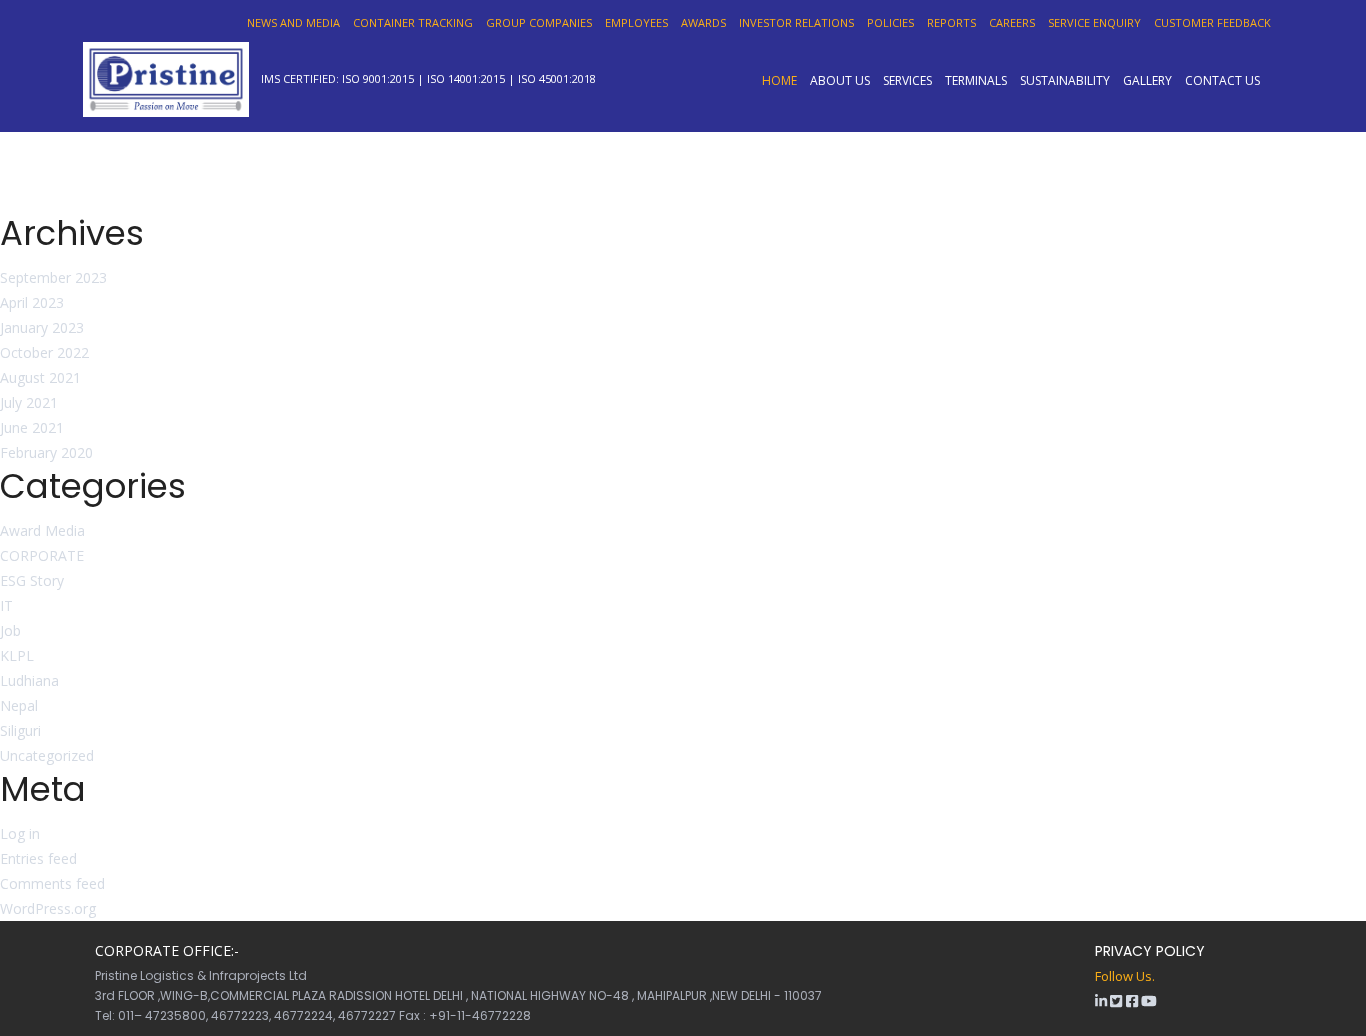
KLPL (17, 655)
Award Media (42, 530)
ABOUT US (840, 80)
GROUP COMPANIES (539, 22)
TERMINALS (976, 80)
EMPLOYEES (636, 22)
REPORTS (951, 22)
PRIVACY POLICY (1150, 951)
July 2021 (29, 402)
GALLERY (1147, 80)
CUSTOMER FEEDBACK (1212, 22)
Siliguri (20, 730)
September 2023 (53, 277)
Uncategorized (47, 755)
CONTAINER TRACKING (413, 22)
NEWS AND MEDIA (293, 22)
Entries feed (38, 858)
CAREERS (1012, 22)
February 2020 (46, 452)
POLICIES (890, 22)
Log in (20, 833)
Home (779, 80)
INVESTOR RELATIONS (796, 22)
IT (6, 605)
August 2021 (40, 377)
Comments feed (52, 883)
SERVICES (907, 80)
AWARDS (703, 22)
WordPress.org (48, 908)
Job (10, 630)
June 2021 (32, 427)
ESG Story (32, 580)
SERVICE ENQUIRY (1094, 22)
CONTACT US (1222, 80)
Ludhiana (29, 680)
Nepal (19, 705)
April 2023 (32, 302)
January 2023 (42, 327)
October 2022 (44, 352)
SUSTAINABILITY (1065, 80)
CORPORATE (42, 555)
